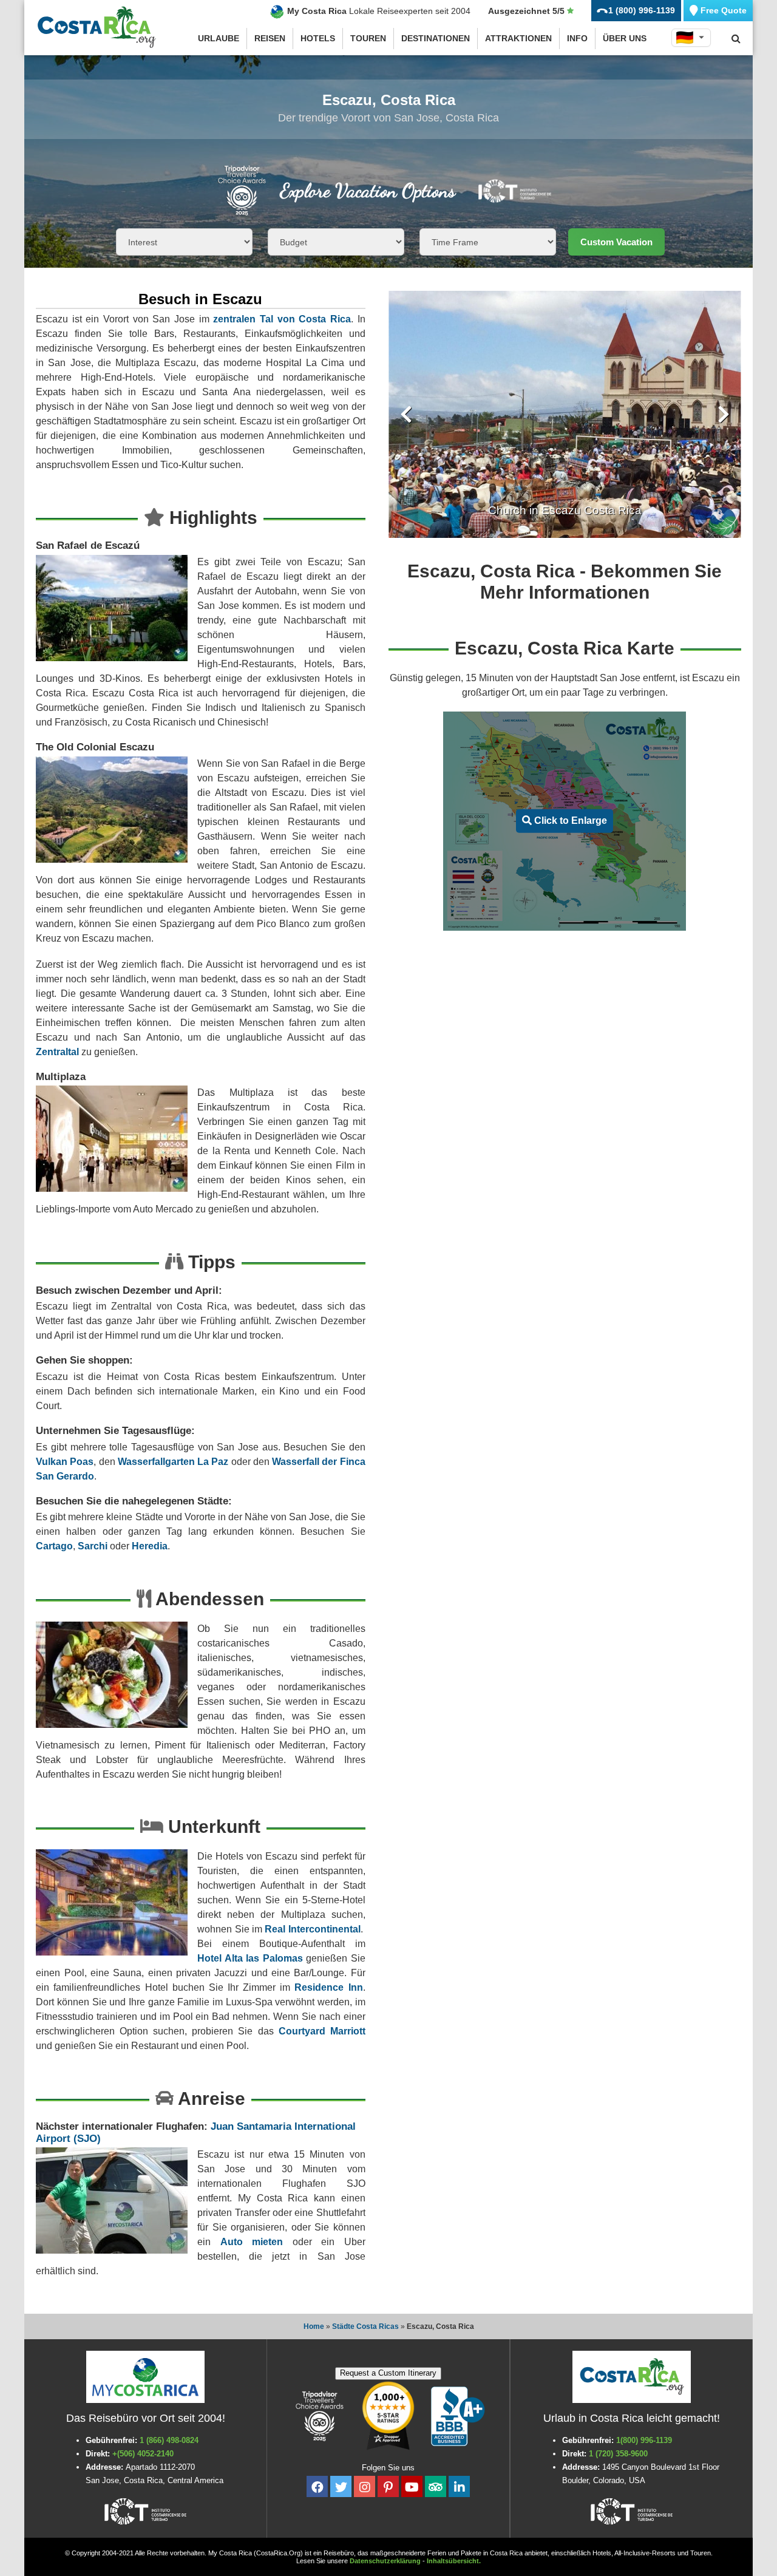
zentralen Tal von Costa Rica (282, 319)
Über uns (625, 38)
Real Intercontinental (312, 1929)
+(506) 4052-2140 (143, 2454)
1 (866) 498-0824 (169, 2440)
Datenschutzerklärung (385, 2561)
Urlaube (219, 38)
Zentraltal (57, 1052)
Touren (368, 38)
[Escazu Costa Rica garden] (565, 414)
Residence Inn (328, 1987)
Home (314, 2326)
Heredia (150, 1546)
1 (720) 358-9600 (618, 2454)
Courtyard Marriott (322, 2031)
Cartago (54, 1546)
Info (577, 38)
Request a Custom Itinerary (388, 2373)
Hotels (318, 38)
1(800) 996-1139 (644, 2440)
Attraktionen (518, 38)
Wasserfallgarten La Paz (173, 1462)
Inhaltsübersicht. (454, 2561)
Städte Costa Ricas (365, 2326)
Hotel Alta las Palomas (250, 1958)
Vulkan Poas (65, 1462)
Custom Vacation (616, 242)
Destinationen (436, 38)
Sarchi (93, 1546)
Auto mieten (252, 2242)
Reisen (270, 38)
